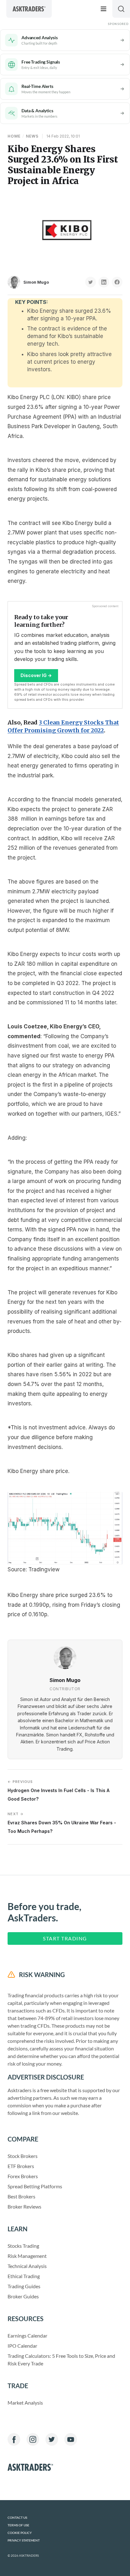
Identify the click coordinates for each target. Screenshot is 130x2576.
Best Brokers (21, 2196)
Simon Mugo (36, 282)
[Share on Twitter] (91, 282)
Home (14, 136)
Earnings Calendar (27, 2336)
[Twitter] (52, 2439)
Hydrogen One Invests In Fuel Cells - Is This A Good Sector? (59, 1790)
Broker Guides (23, 2296)
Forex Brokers (23, 2176)
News (32, 136)
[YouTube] (71, 2439)
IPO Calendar (22, 2346)
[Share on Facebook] (117, 282)
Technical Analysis (27, 2266)
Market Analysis (25, 2403)
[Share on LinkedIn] (104, 282)
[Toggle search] (121, 9)
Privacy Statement (24, 2540)
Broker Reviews (24, 2206)
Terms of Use (18, 2525)
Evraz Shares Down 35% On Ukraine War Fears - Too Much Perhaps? (62, 1823)
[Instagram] (33, 2439)
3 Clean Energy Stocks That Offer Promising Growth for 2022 (63, 726)
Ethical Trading (24, 2276)
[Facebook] (14, 2439)
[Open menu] (103, 9)
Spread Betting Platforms (35, 2186)
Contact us (17, 2518)
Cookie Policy (20, 2533)
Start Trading (65, 1938)
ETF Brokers (21, 2166)
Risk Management (27, 2256)
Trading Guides (24, 2286)
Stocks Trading (23, 2246)
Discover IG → (36, 675)
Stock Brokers (23, 2156)
